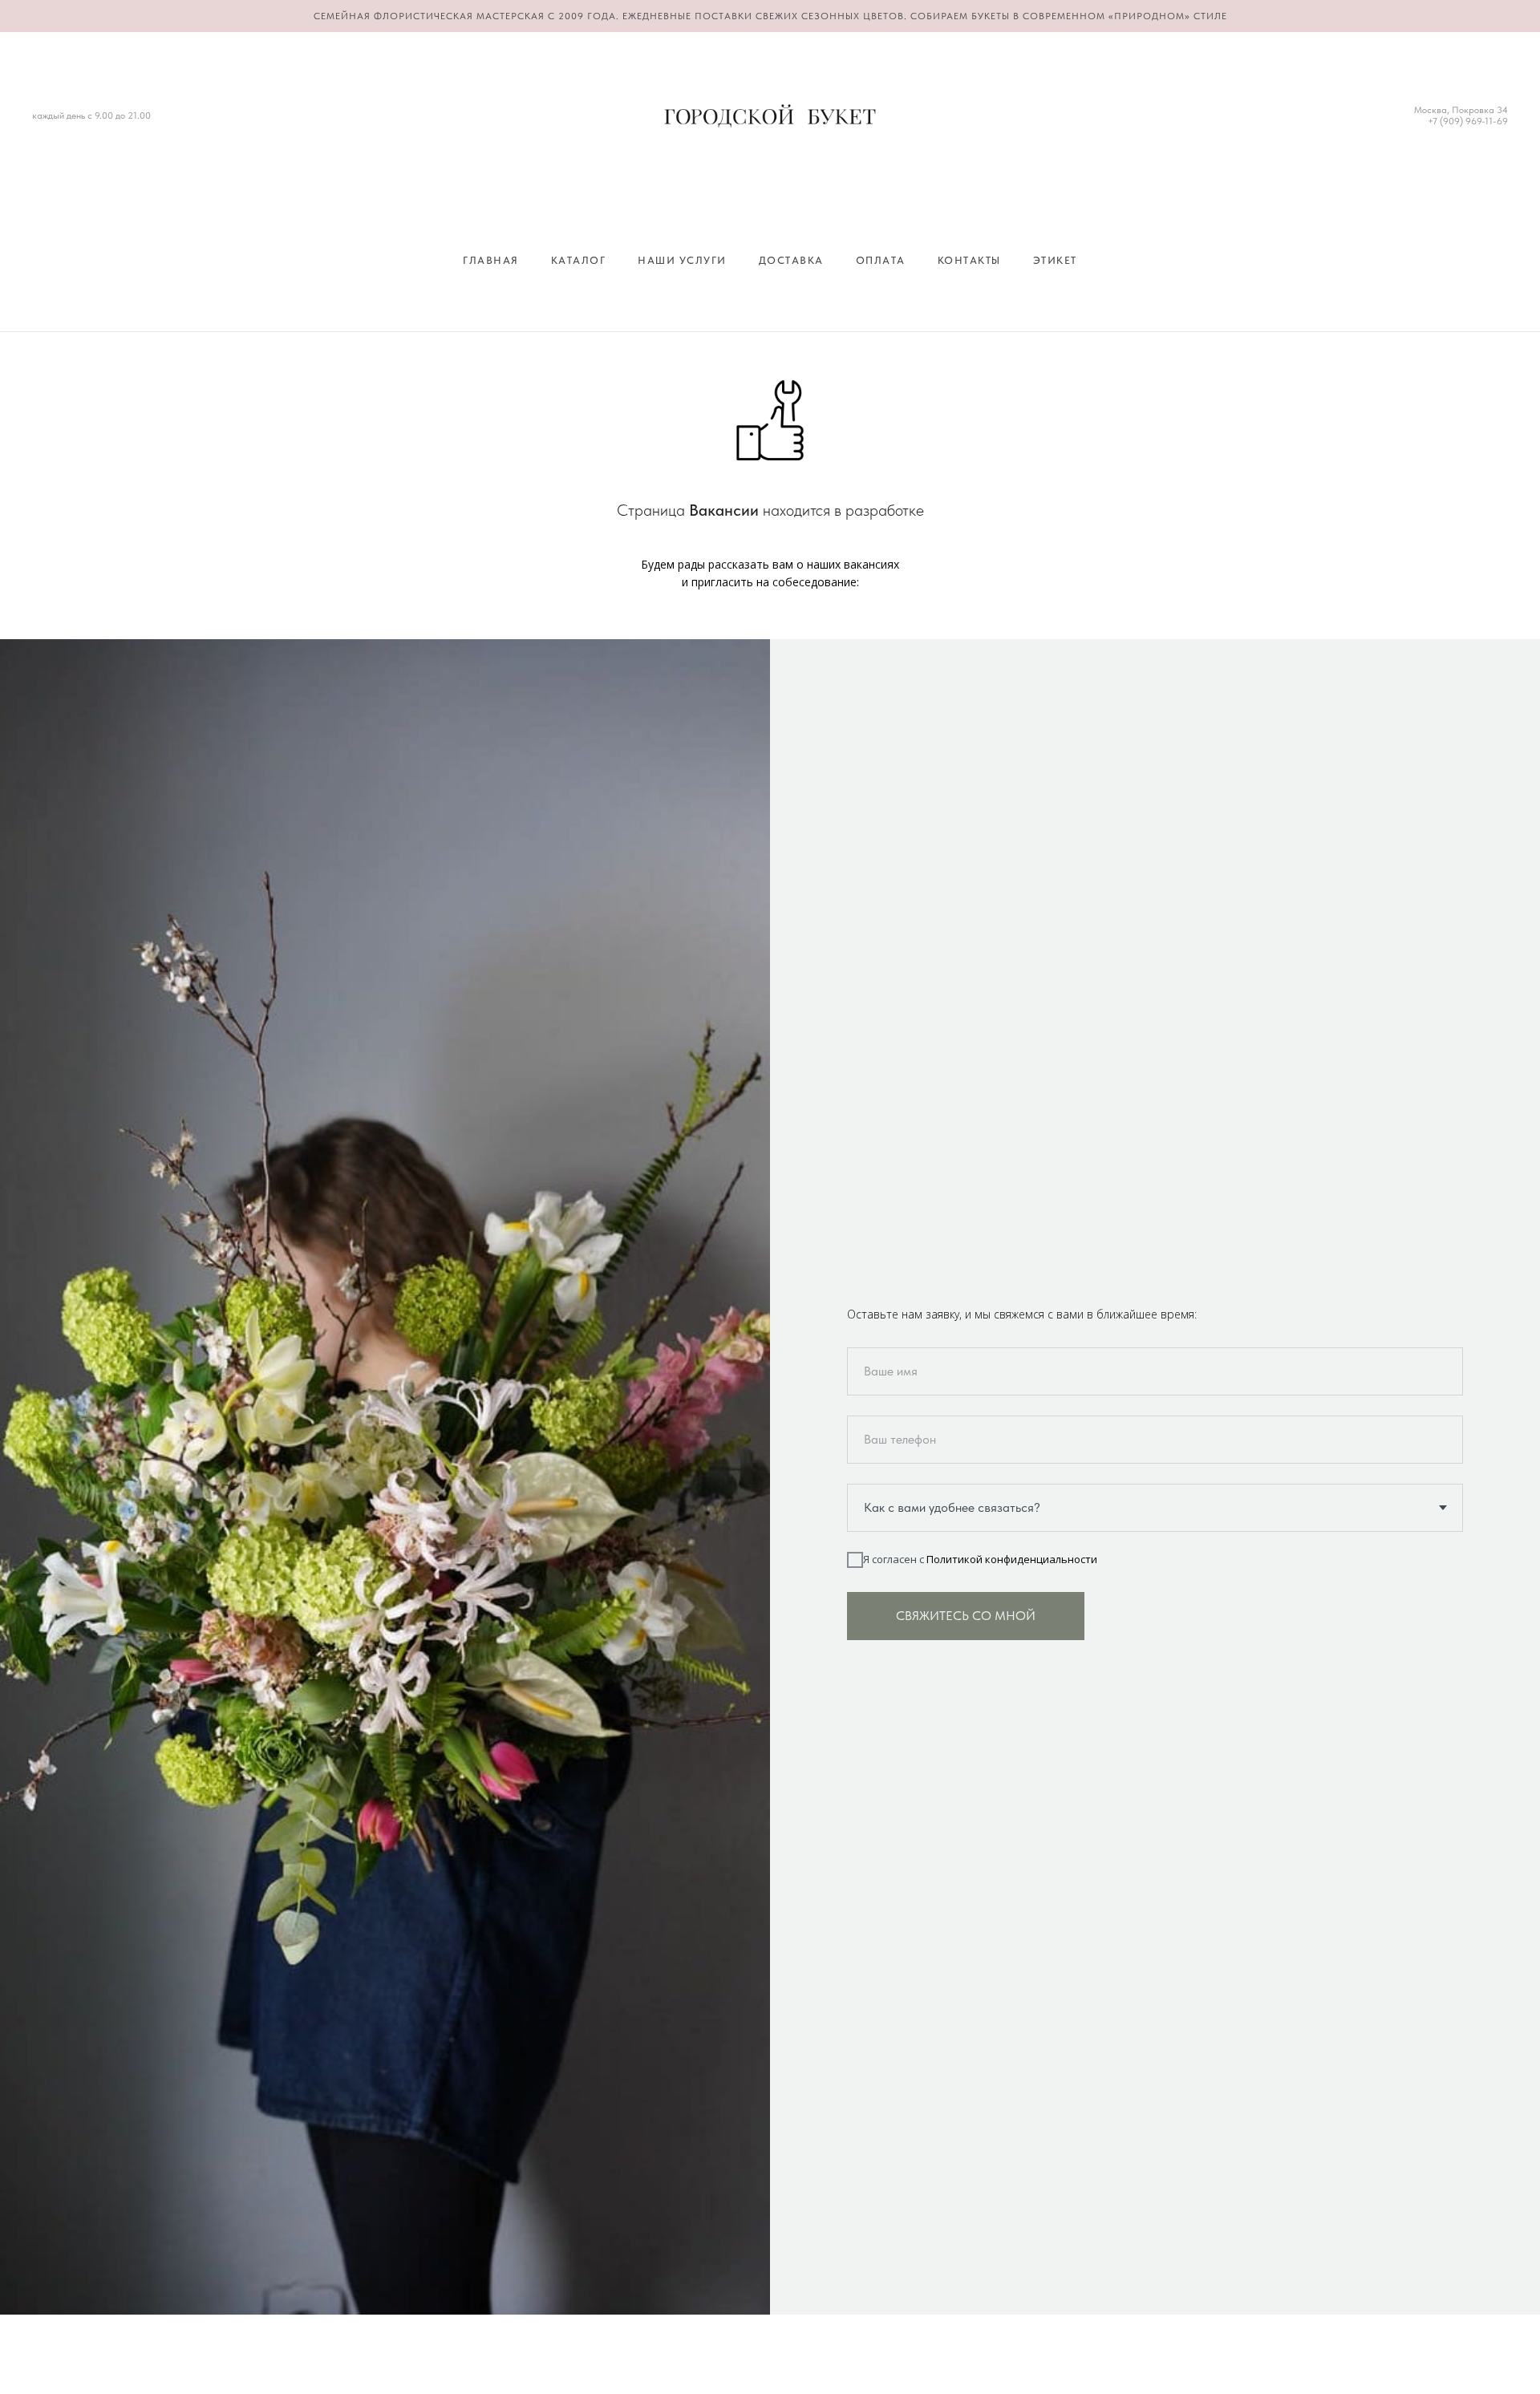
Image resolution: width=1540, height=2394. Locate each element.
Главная (491, 260)
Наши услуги (682, 260)
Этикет (1055, 260)
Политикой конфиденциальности (1012, 1559)
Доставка (791, 260)
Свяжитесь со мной (966, 1616)
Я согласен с (980, 1559)
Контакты (969, 260)
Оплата (881, 260)
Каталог (579, 260)
